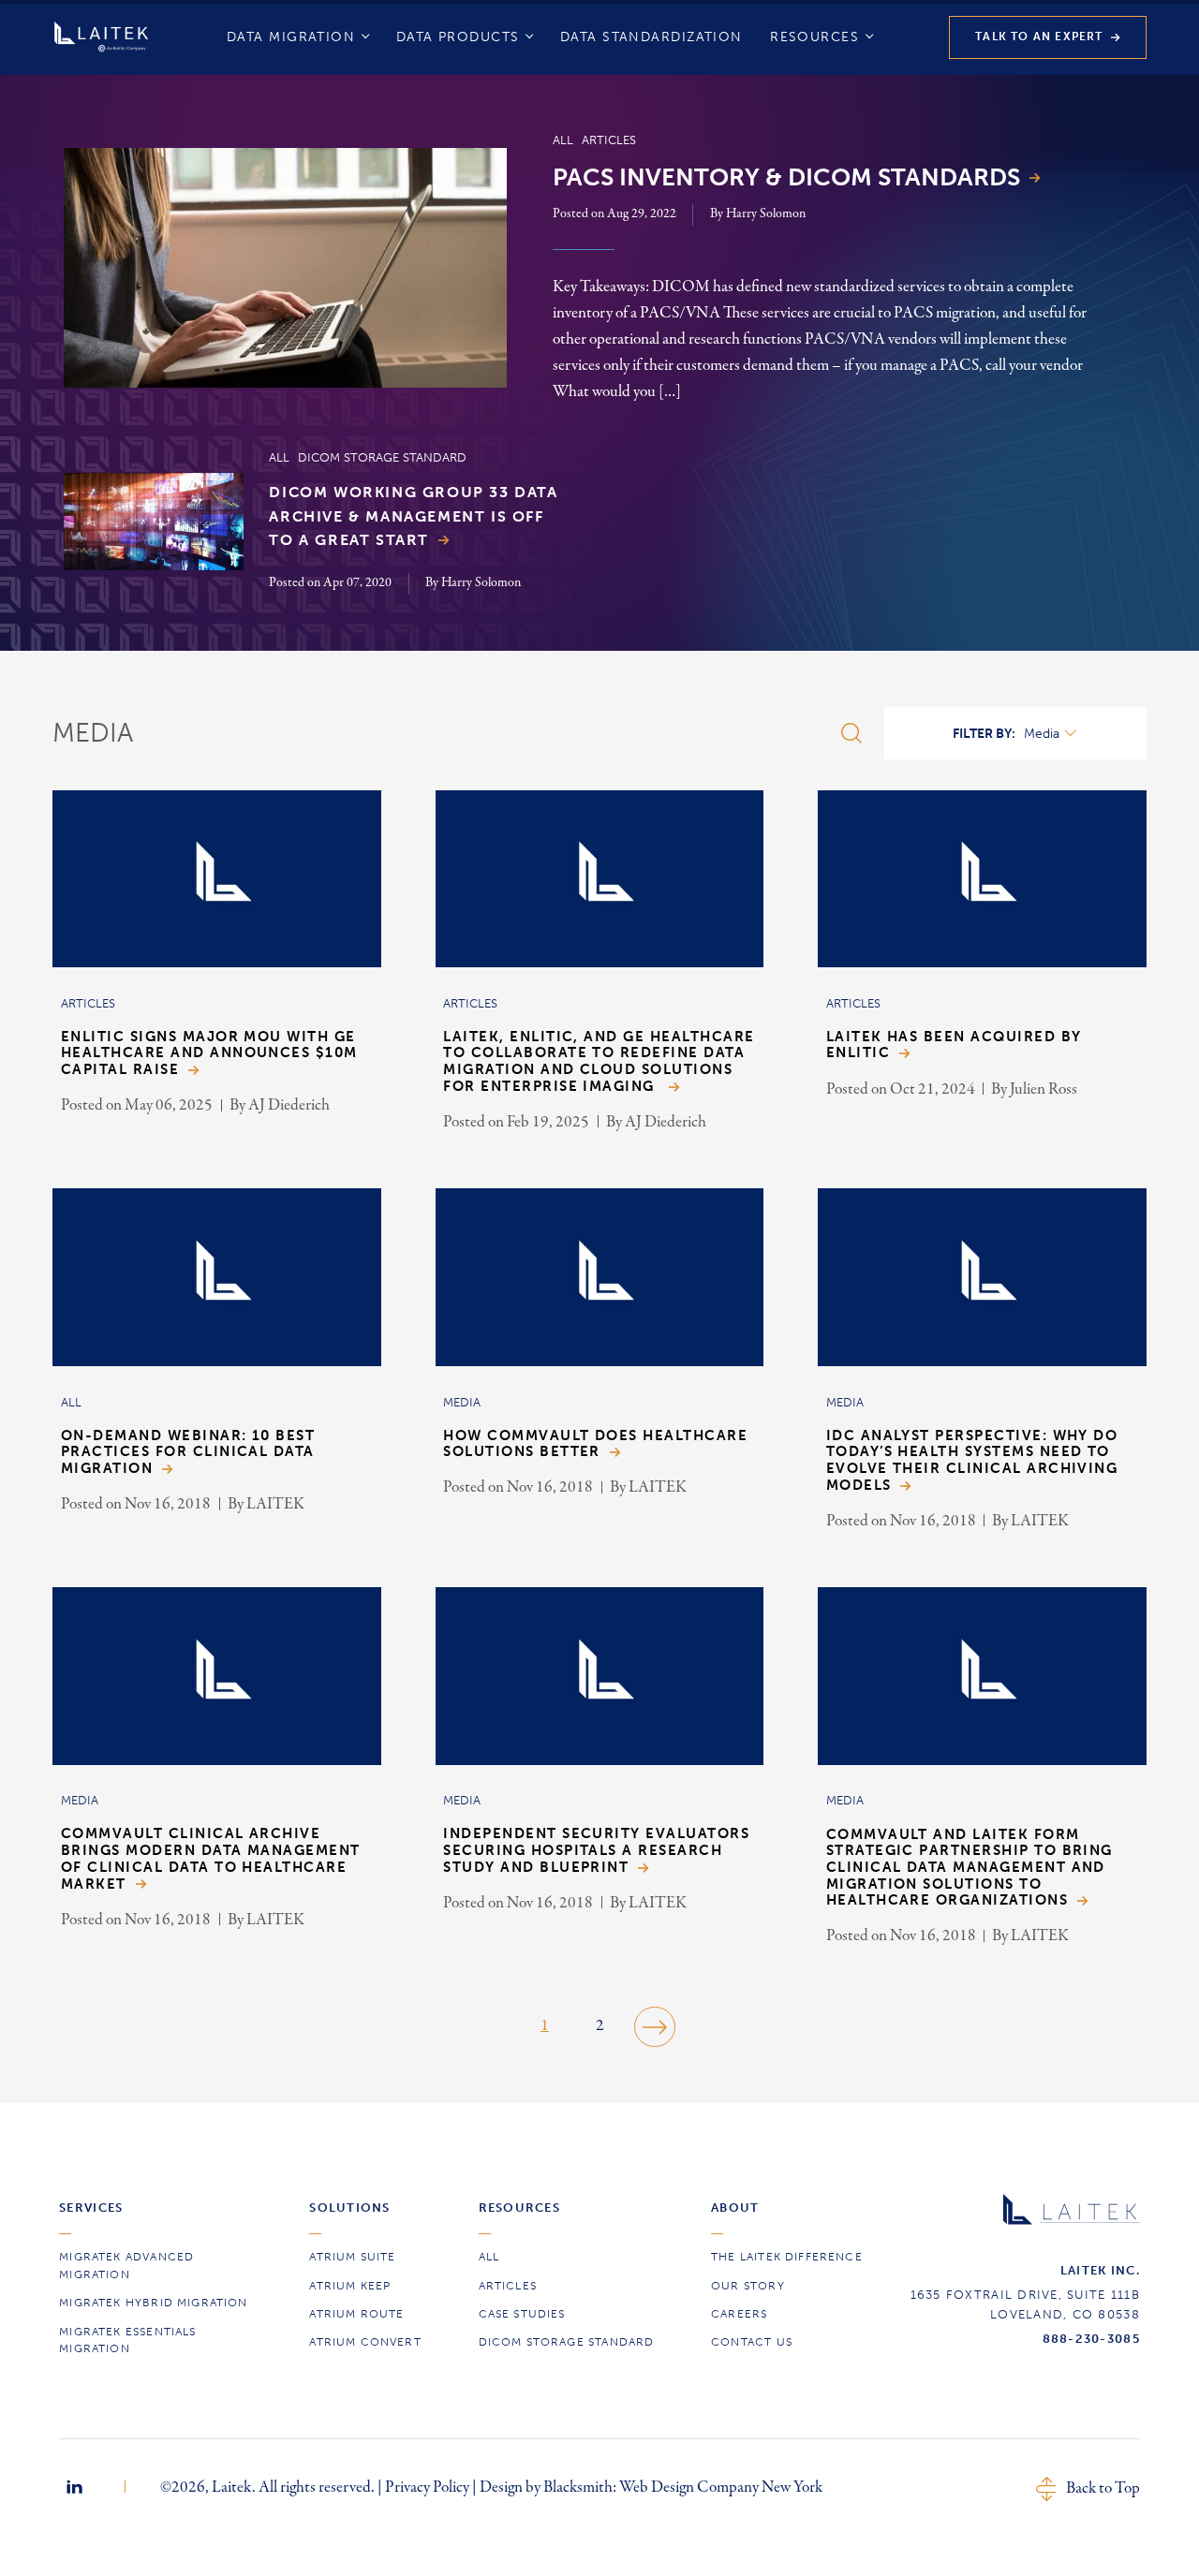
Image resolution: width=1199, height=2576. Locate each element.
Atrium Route (356, 2314)
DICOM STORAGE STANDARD (567, 2342)
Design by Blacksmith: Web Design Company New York (651, 2487)
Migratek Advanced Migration (126, 2266)
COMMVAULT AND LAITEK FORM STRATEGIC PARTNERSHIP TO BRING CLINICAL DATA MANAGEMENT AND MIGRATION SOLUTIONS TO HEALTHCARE (970, 1868)
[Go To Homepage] (101, 37)
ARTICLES (508, 2286)
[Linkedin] (74, 2487)
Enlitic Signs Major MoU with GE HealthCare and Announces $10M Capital (209, 1053)
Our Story (748, 2286)
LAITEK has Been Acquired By (954, 1045)
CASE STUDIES (522, 2314)
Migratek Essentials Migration (127, 2340)
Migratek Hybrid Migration (153, 2303)
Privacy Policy (427, 2487)
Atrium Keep (350, 2286)
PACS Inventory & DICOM (786, 177)
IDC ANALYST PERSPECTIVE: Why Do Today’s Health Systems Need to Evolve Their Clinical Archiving (972, 1461)
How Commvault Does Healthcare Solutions (595, 1444)
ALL (489, 2257)
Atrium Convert (365, 2342)
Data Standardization (651, 37)
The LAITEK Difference (787, 2257)
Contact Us (752, 2342)
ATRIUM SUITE (352, 2257)
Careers (739, 2314)
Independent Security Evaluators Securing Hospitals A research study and (596, 1850)
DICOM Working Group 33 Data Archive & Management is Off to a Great (413, 516)
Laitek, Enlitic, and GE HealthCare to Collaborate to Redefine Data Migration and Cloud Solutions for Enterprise (599, 1062)
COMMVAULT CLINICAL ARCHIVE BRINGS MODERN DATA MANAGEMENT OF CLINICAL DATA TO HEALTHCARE (211, 1859)
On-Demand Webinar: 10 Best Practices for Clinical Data (188, 1452)
